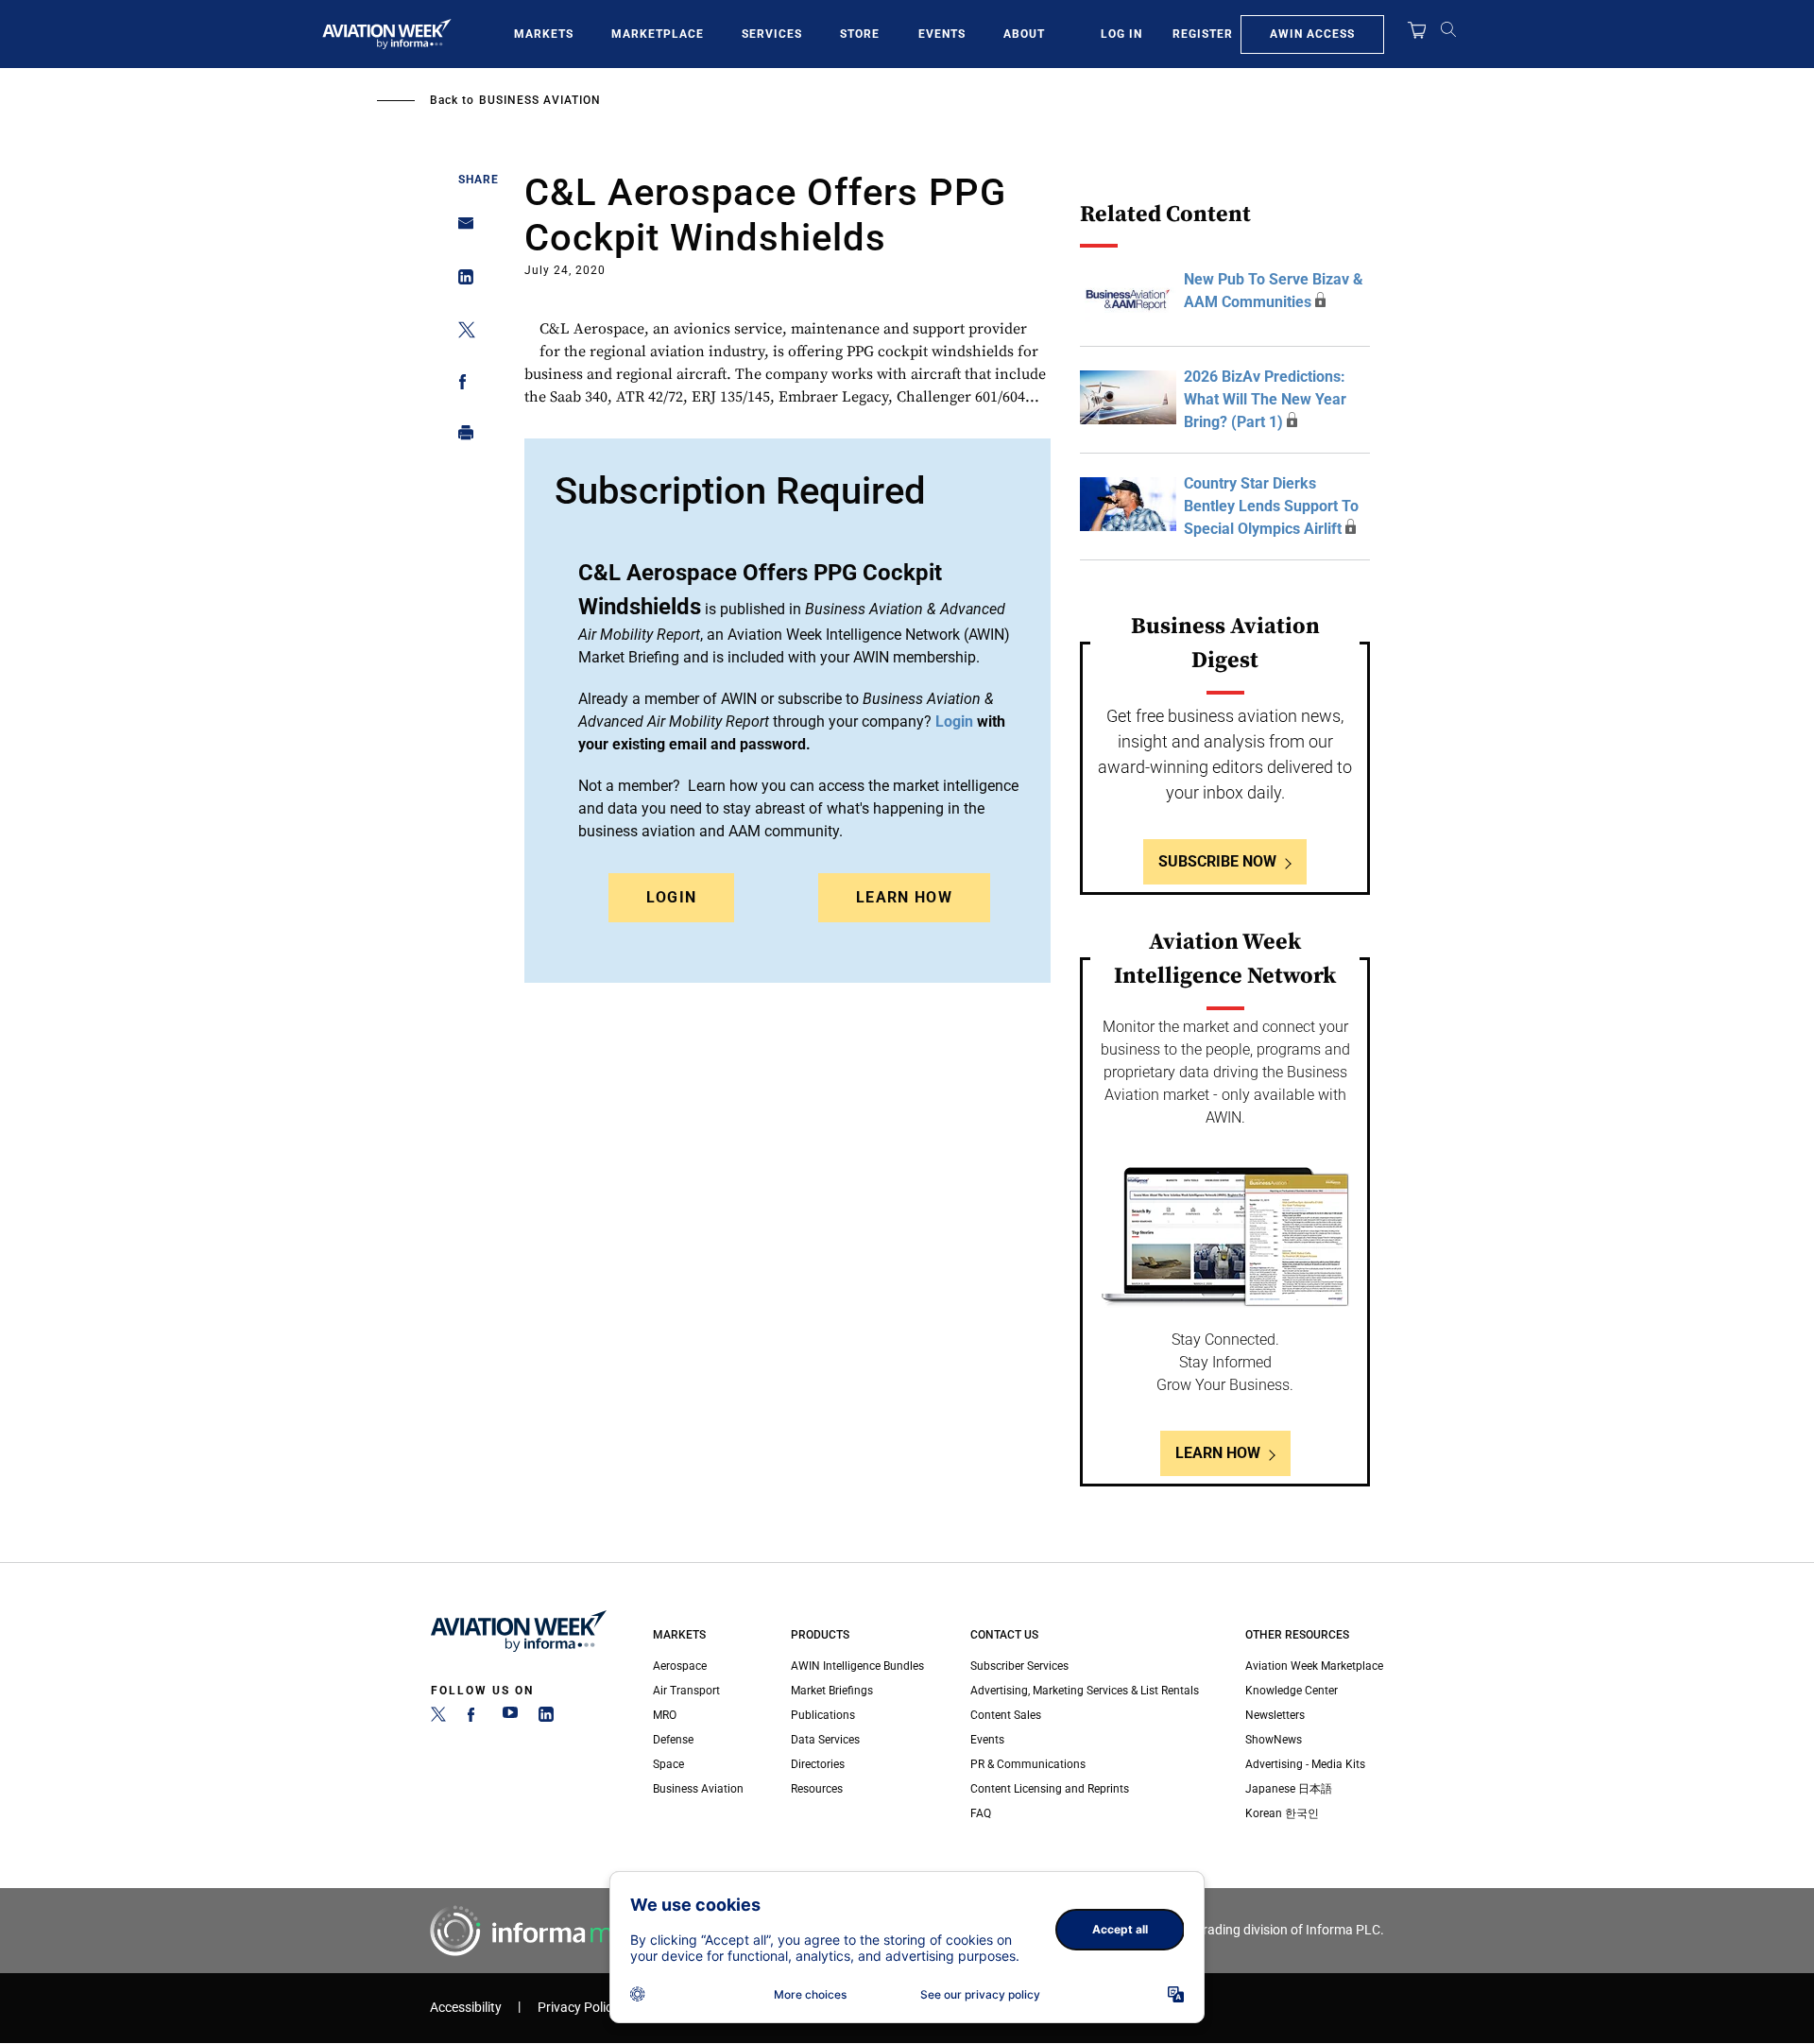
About (1024, 34)
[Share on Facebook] (461, 385)
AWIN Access (1312, 34)
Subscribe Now (1217, 861)
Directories (818, 1764)
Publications (823, 1715)
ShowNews (1274, 1740)
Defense (673, 1740)
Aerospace (680, 1666)
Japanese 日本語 (1289, 1789)
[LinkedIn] (546, 1718)
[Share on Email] (461, 229)
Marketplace (658, 34)
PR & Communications (1028, 1764)
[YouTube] (510, 1718)
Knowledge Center (1292, 1691)
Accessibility (466, 2008)
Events (942, 34)
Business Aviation (540, 100)
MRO (665, 1715)
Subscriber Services (1019, 1666)
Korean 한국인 (1282, 1813)
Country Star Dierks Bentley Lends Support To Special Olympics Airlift (1271, 506)
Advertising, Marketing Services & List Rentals (1085, 1691)
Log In (1121, 34)
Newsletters (1275, 1715)
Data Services (825, 1740)
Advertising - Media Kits (1305, 1764)
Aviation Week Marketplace (1314, 1666)
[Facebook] (474, 1718)
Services (772, 34)
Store (860, 34)
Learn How (904, 897)
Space (668, 1764)
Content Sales (1006, 1715)
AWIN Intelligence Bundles (857, 1666)
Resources (817, 1789)
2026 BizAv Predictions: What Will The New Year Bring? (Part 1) (1265, 399)
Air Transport (686, 1691)
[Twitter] (438, 1718)
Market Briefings (832, 1691)
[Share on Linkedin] (461, 281)
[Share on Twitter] (461, 333)
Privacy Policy (578, 2008)
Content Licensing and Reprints (1050, 1789)
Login (672, 897)
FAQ (981, 1813)
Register (1203, 34)
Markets (544, 34)
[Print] (461, 437)
